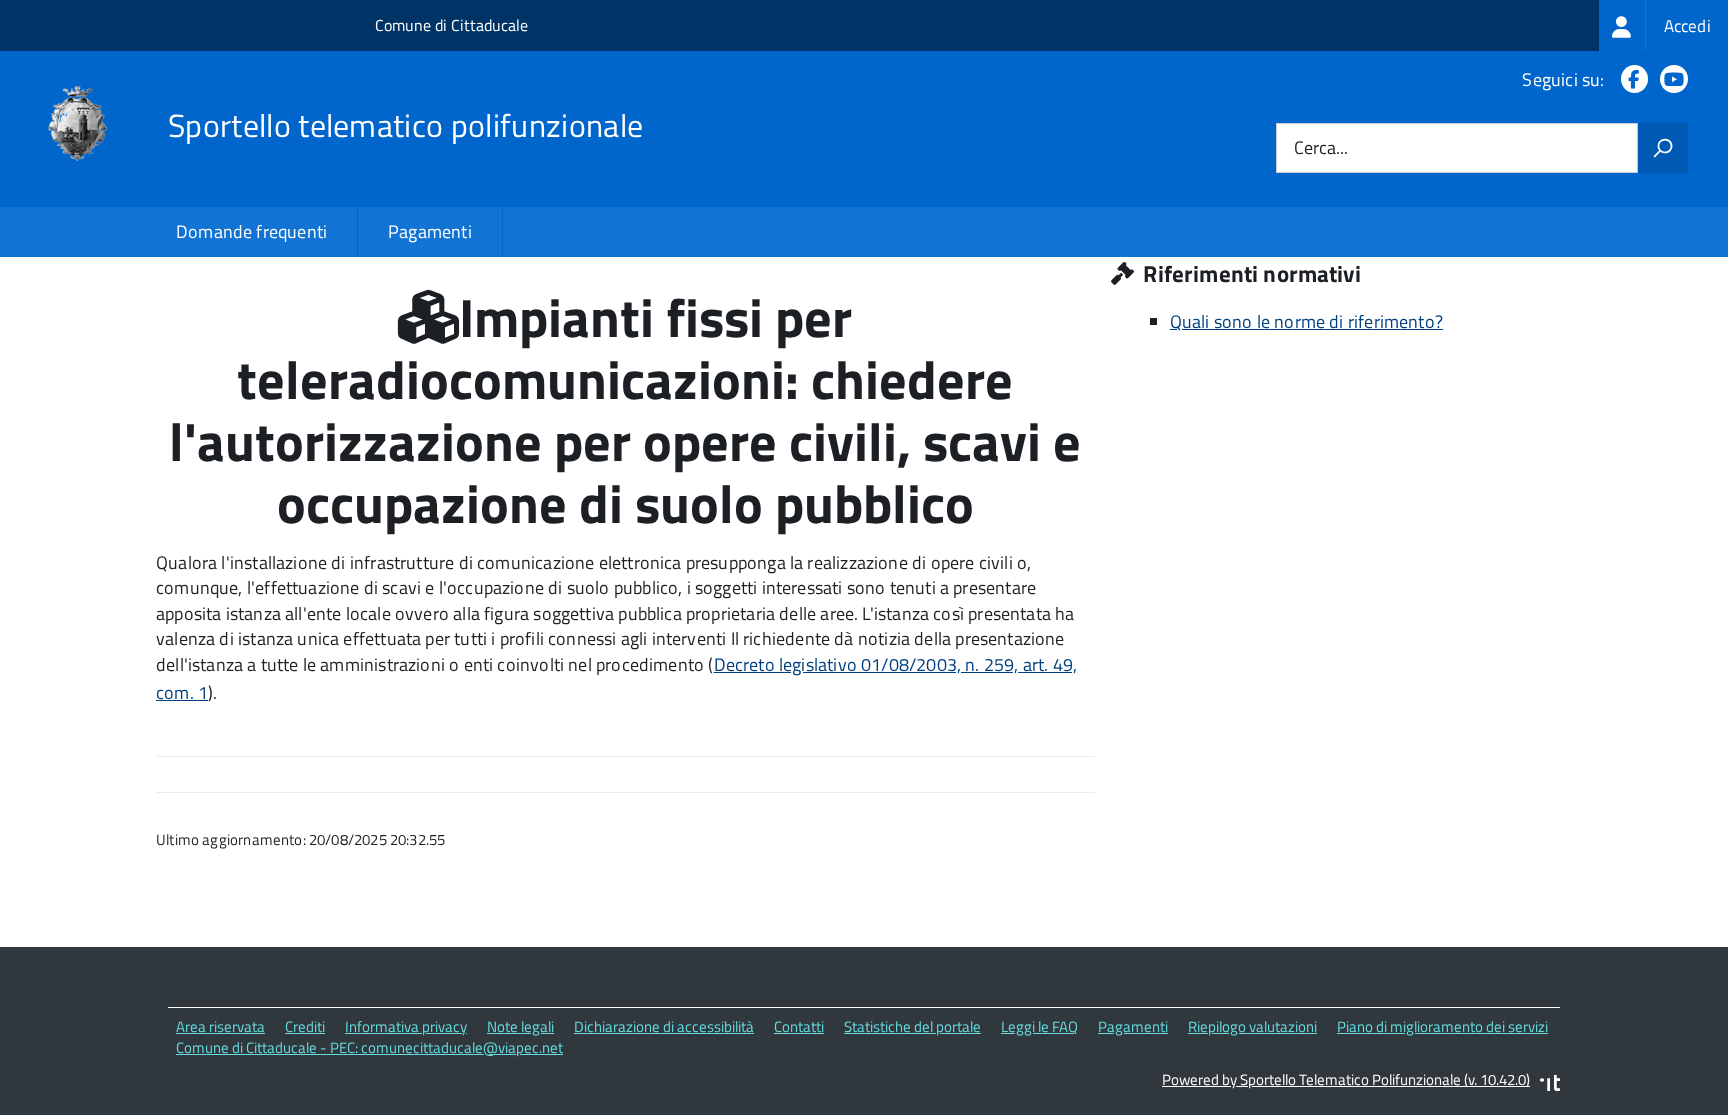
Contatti (799, 1026)
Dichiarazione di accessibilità (664, 1026)
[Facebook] (1630, 79)
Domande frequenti (251, 231)
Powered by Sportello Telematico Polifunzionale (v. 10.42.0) (1346, 1079)
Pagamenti (430, 231)
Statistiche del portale (912, 1026)
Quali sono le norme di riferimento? (1306, 321)
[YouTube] (1670, 79)
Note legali (520, 1026)
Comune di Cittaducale (451, 25)
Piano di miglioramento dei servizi (1442, 1026)
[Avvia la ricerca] (1663, 148)
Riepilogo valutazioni (1252, 1026)
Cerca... (1321, 148)
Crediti (305, 1026)
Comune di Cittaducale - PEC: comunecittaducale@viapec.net (369, 1047)
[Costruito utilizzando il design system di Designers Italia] (1550, 1085)
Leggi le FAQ (1039, 1026)
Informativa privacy (406, 1026)
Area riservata (220, 1026)
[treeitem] (1663, 25)
